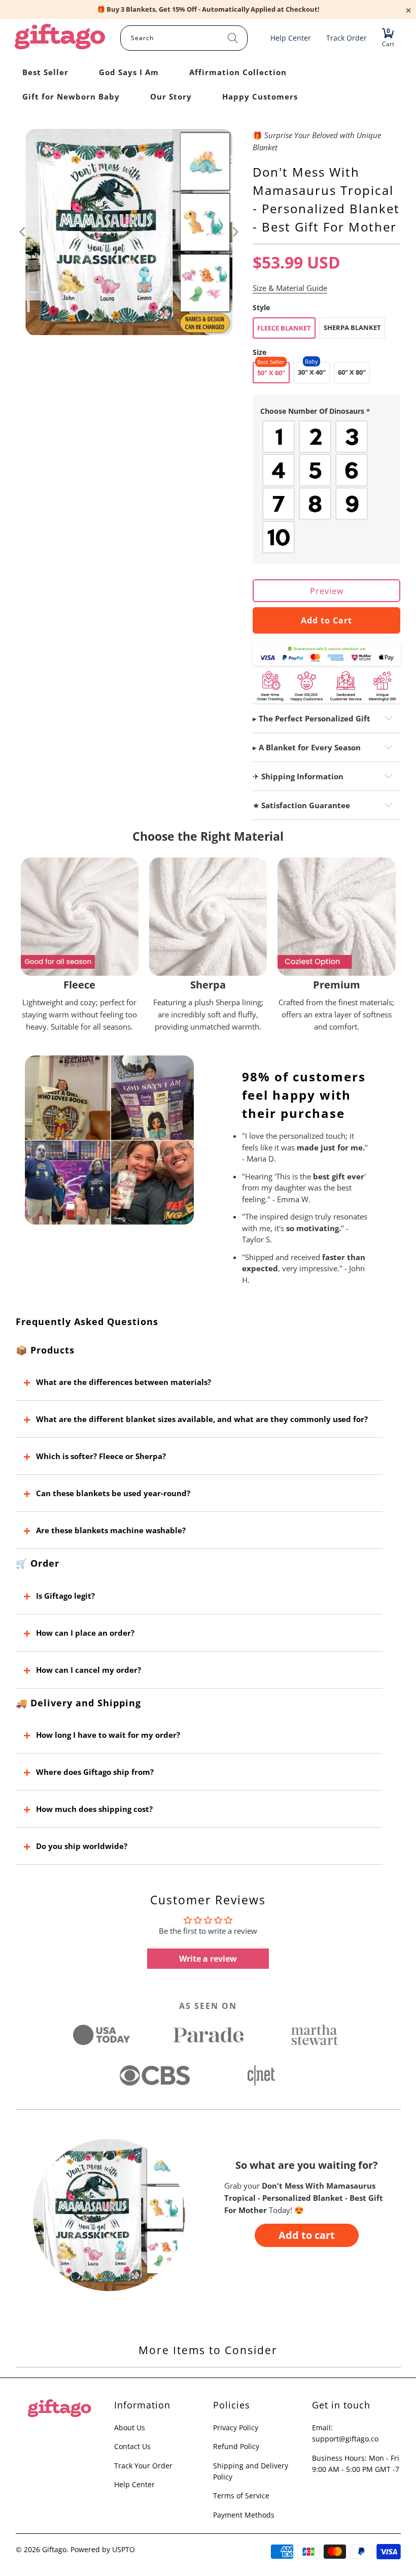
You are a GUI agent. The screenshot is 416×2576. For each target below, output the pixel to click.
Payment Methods (244, 2515)
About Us (130, 2428)
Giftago (54, 2549)
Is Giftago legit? (65, 1596)
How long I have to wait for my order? (108, 1735)
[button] (327, 411)
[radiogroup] (327, 487)
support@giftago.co (345, 2439)
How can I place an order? (85, 1633)
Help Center (134, 2484)
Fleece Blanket (284, 328)
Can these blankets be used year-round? (113, 1493)
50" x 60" (271, 373)
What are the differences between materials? (124, 1382)
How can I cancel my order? (89, 1670)
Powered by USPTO (103, 2549)
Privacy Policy (236, 2428)
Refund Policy (236, 2446)
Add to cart (307, 2235)
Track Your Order (143, 2466)
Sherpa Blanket (352, 327)
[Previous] (23, 232)
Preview (327, 591)
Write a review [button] (208, 1959)
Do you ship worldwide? (82, 1846)
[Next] (235, 232)
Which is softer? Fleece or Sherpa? (101, 1456)
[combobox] (184, 38)
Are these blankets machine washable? (111, 1530)
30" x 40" (312, 372)
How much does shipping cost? (94, 1809)
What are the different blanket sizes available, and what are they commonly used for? (202, 1419)
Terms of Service (241, 2496)
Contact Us (132, 2446)
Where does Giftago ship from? (95, 1772)
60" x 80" (352, 372)
